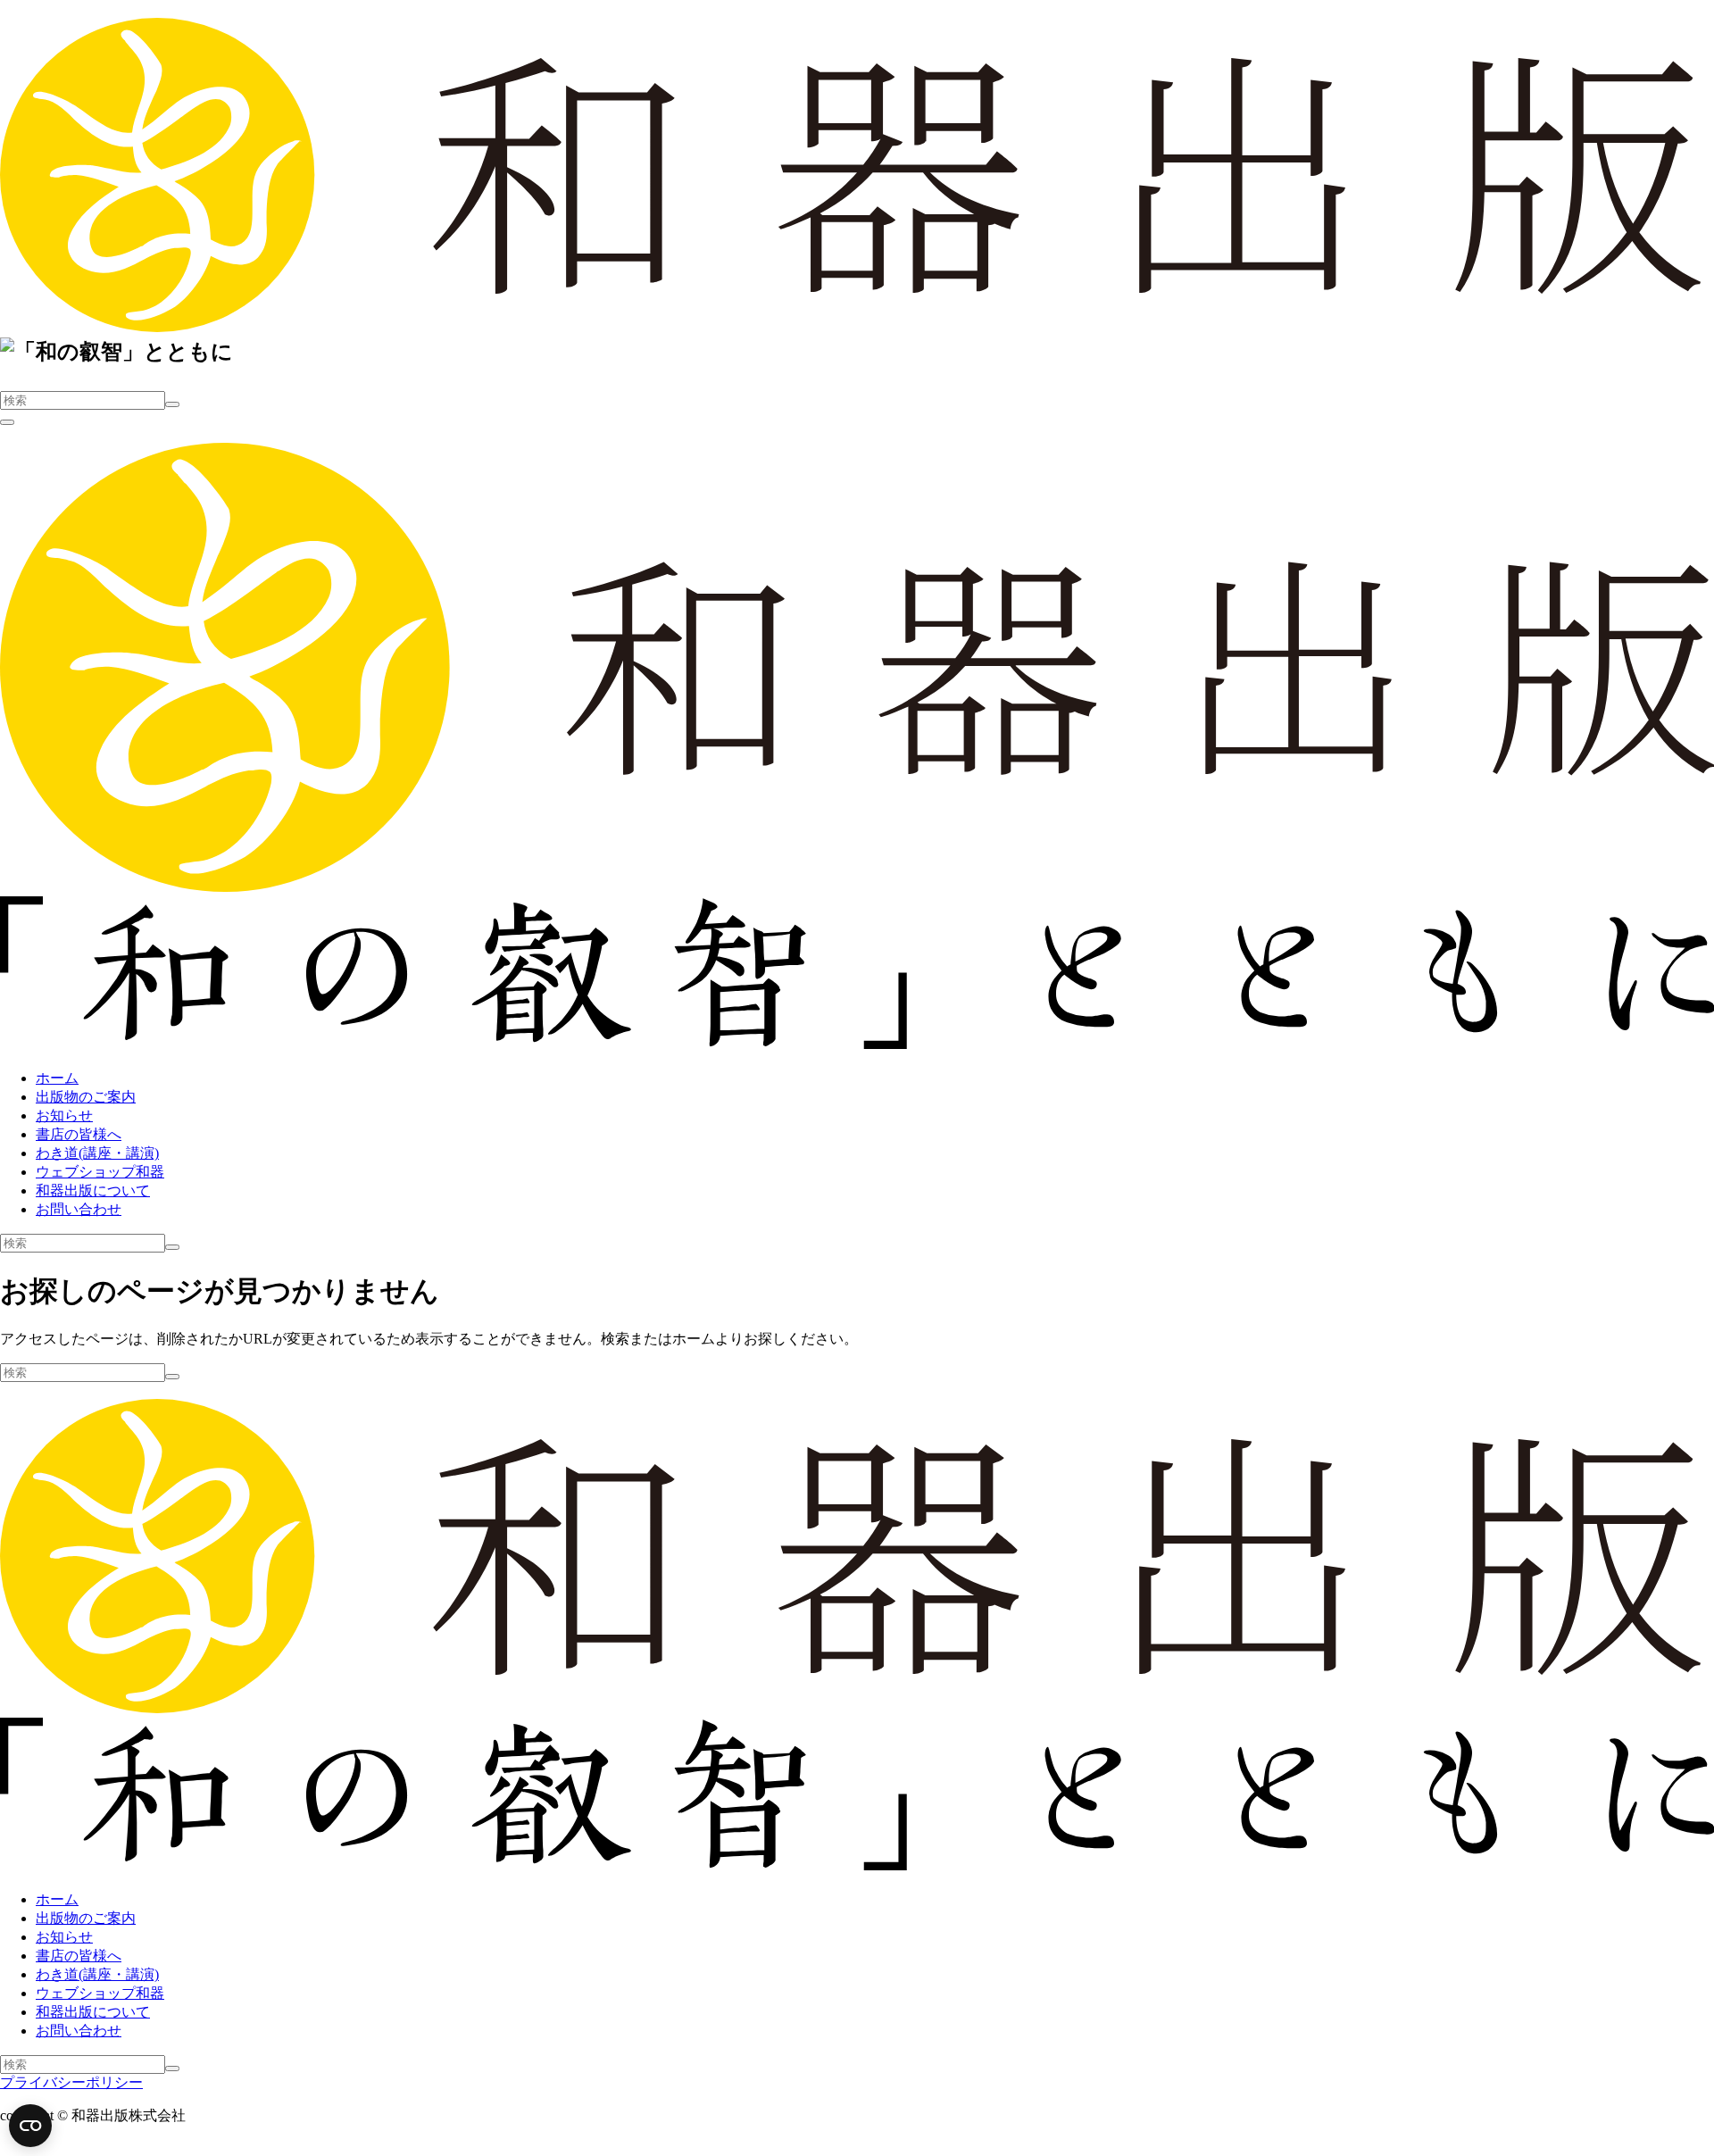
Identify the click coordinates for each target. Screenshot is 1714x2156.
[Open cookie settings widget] (30, 2126)
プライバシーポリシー (71, 2082)
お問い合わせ (79, 1209)
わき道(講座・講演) (97, 1153)
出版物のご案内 (86, 1097)
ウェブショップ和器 (100, 1172)
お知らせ (64, 1115)
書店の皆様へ (79, 1134)
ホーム (57, 1078)
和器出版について (93, 1190)
